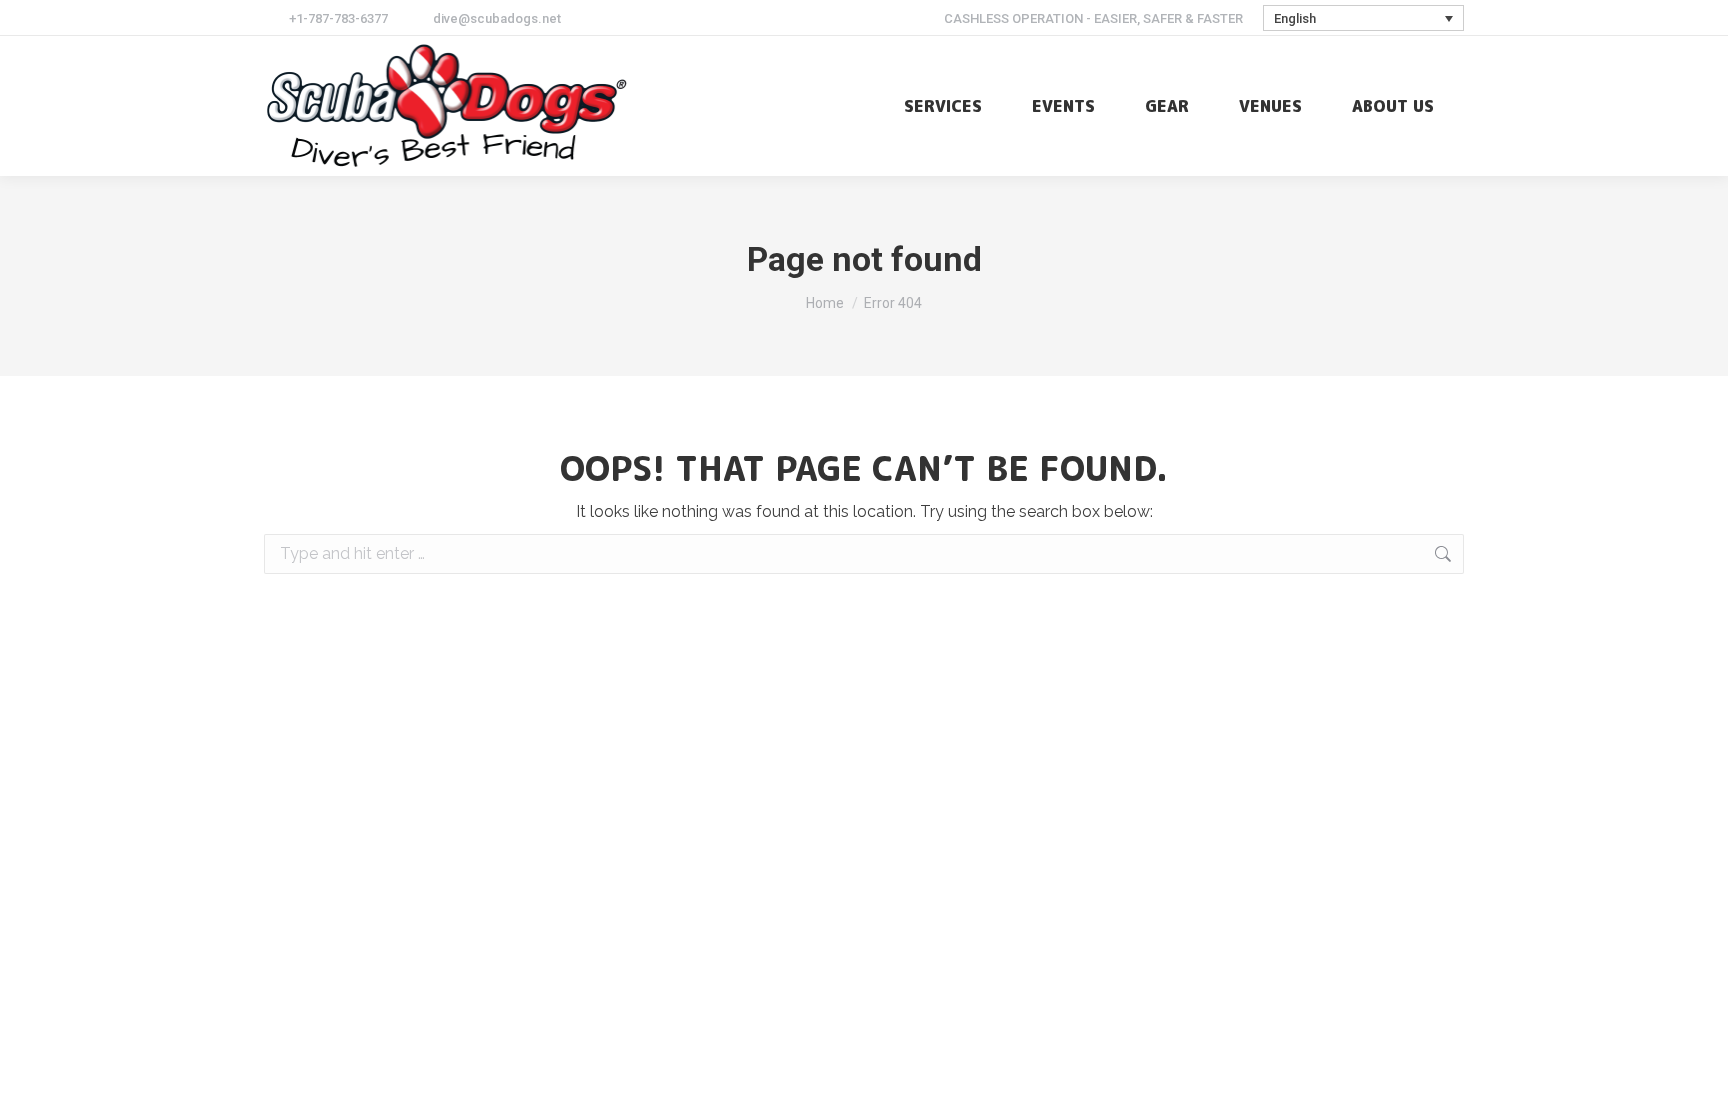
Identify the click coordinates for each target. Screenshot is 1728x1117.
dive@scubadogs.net (497, 18)
